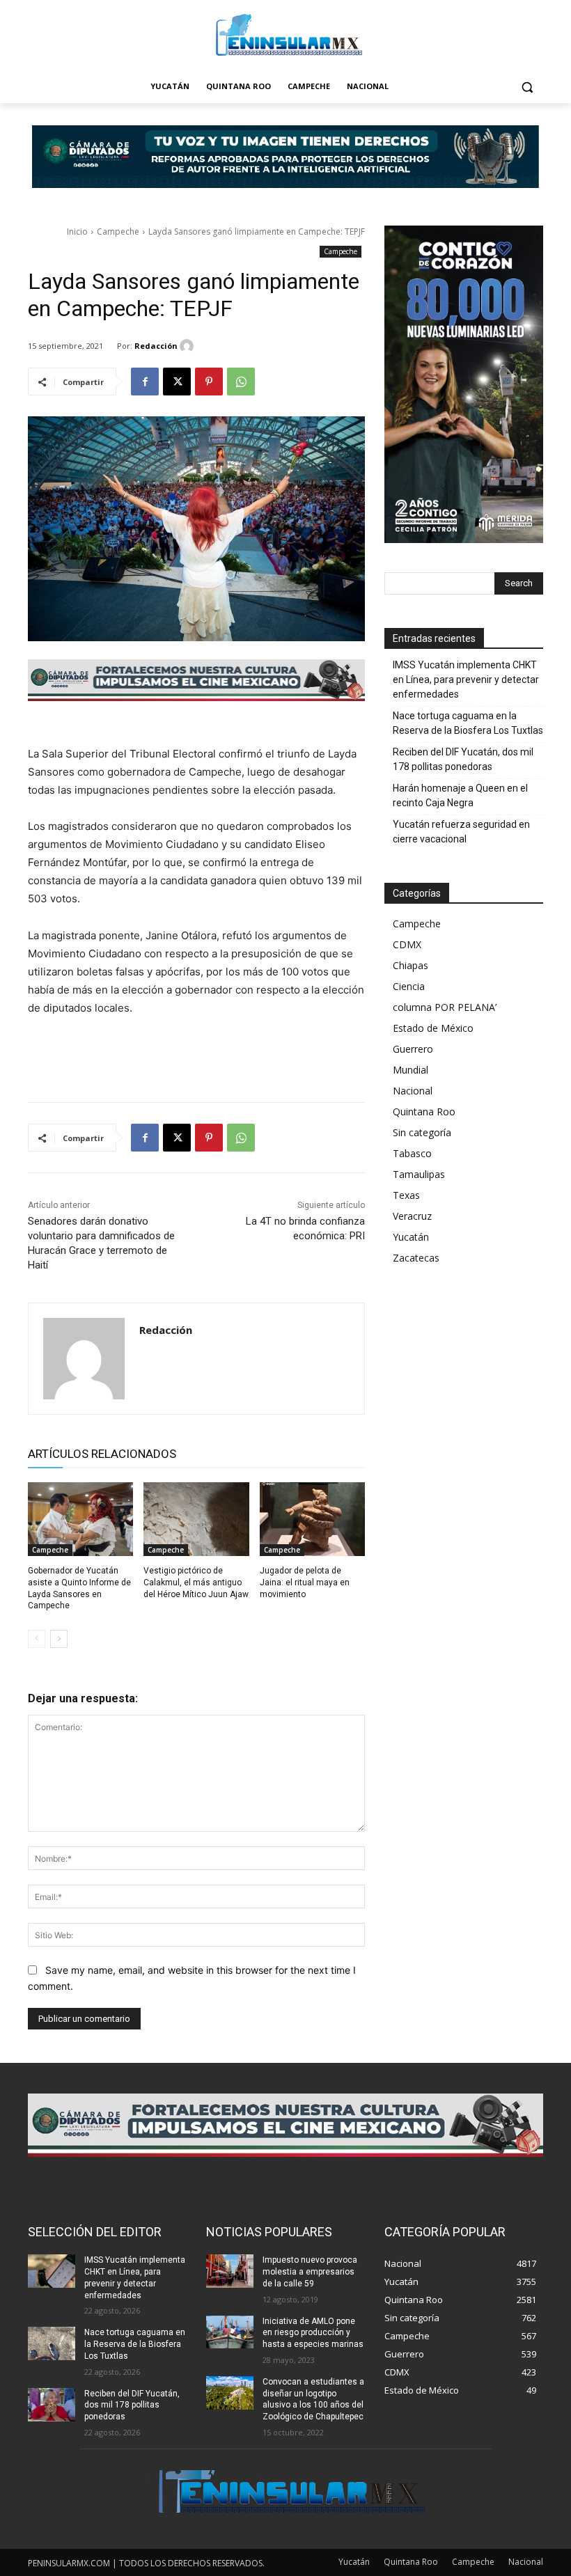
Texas (406, 1195)
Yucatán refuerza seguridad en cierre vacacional (461, 832)
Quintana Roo (424, 1112)
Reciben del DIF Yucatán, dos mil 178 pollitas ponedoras (463, 759)
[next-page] (59, 1639)
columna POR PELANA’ (445, 1007)
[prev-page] (37, 1639)
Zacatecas (416, 1258)
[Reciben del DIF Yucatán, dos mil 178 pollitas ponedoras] (52, 2405)
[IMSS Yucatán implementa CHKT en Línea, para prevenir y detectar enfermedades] (52, 2271)
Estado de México (433, 1028)
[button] (527, 87)
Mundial (410, 1070)
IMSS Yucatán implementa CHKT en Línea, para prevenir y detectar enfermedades (466, 680)
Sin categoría (422, 1132)
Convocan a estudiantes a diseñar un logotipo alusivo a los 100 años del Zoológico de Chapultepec (313, 2399)
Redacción (156, 346)
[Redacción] (189, 346)
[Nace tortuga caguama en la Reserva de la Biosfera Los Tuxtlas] (52, 2343)
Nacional (413, 1091)
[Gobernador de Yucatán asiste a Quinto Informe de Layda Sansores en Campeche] (80, 1519)
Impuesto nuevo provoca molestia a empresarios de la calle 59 (310, 2272)
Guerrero (413, 1049)
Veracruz (412, 1216)
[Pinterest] (209, 382)
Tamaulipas (419, 1174)
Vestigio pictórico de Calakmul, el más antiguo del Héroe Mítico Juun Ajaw (196, 1582)
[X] (177, 382)
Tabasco (412, 1153)
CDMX (407, 944)
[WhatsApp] (241, 382)
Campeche (118, 231)
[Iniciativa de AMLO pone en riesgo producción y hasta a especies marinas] (230, 2332)
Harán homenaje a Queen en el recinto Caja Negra (460, 795)
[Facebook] (145, 382)
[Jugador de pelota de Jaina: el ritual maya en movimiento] (312, 1519)
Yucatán (411, 1237)
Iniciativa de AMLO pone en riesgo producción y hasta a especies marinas (313, 2333)
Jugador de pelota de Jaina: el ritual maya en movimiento (305, 1582)
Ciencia (409, 986)
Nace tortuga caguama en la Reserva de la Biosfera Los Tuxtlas (468, 723)
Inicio (77, 231)
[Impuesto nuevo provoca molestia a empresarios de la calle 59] (230, 2271)
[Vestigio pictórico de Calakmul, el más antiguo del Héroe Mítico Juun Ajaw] (196, 1519)
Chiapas (410, 965)
